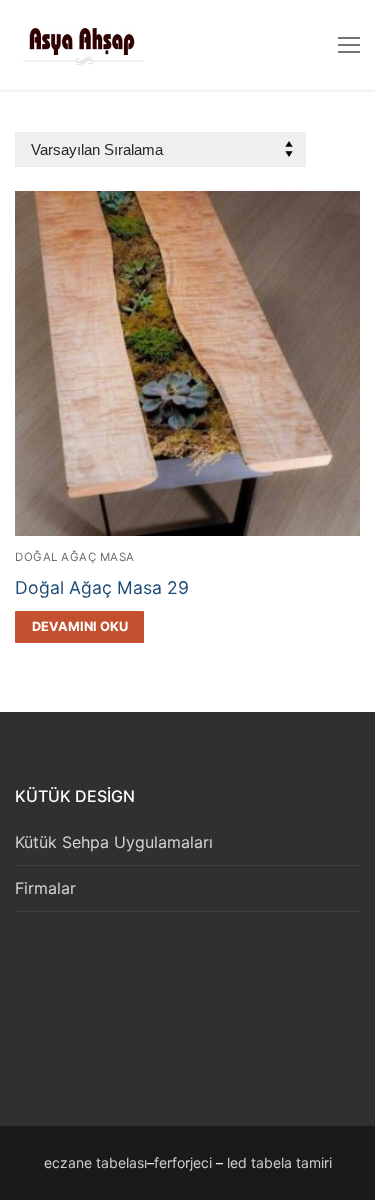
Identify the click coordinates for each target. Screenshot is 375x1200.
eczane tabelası (95, 1162)
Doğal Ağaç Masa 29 (102, 587)
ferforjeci (183, 1162)
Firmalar (45, 888)
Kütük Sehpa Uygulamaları (114, 842)
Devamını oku (80, 626)
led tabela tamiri (279, 1162)
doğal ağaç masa (75, 557)
